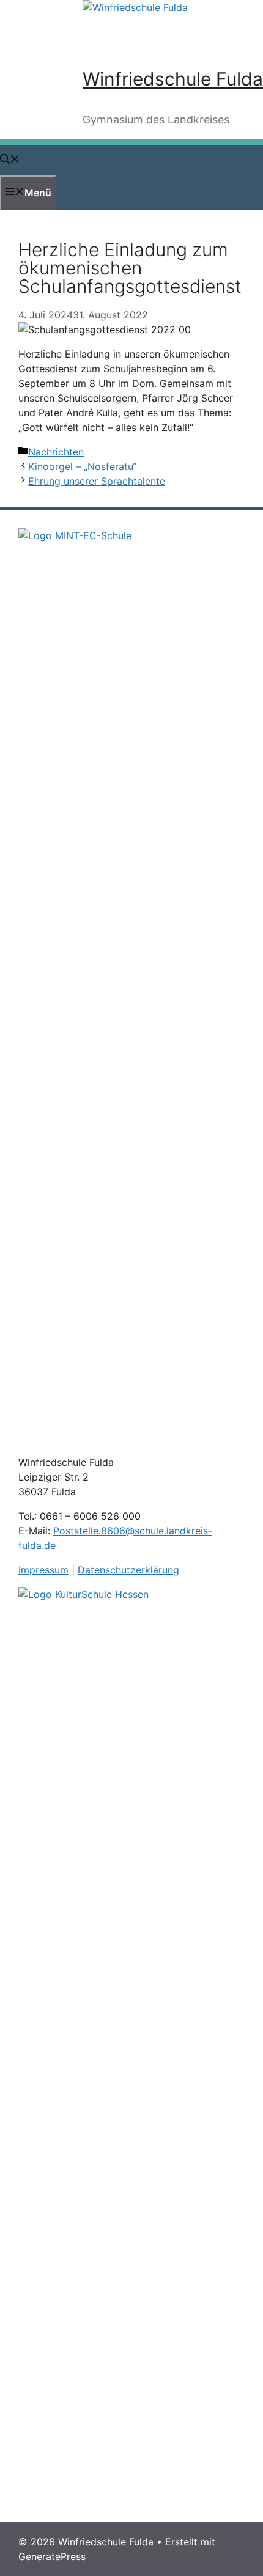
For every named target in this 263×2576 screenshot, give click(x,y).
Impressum (43, 1570)
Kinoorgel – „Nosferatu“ (82, 466)
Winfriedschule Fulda (173, 79)
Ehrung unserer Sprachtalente (97, 481)
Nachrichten (56, 452)
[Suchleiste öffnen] (10, 160)
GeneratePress (52, 2556)
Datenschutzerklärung (128, 1570)
